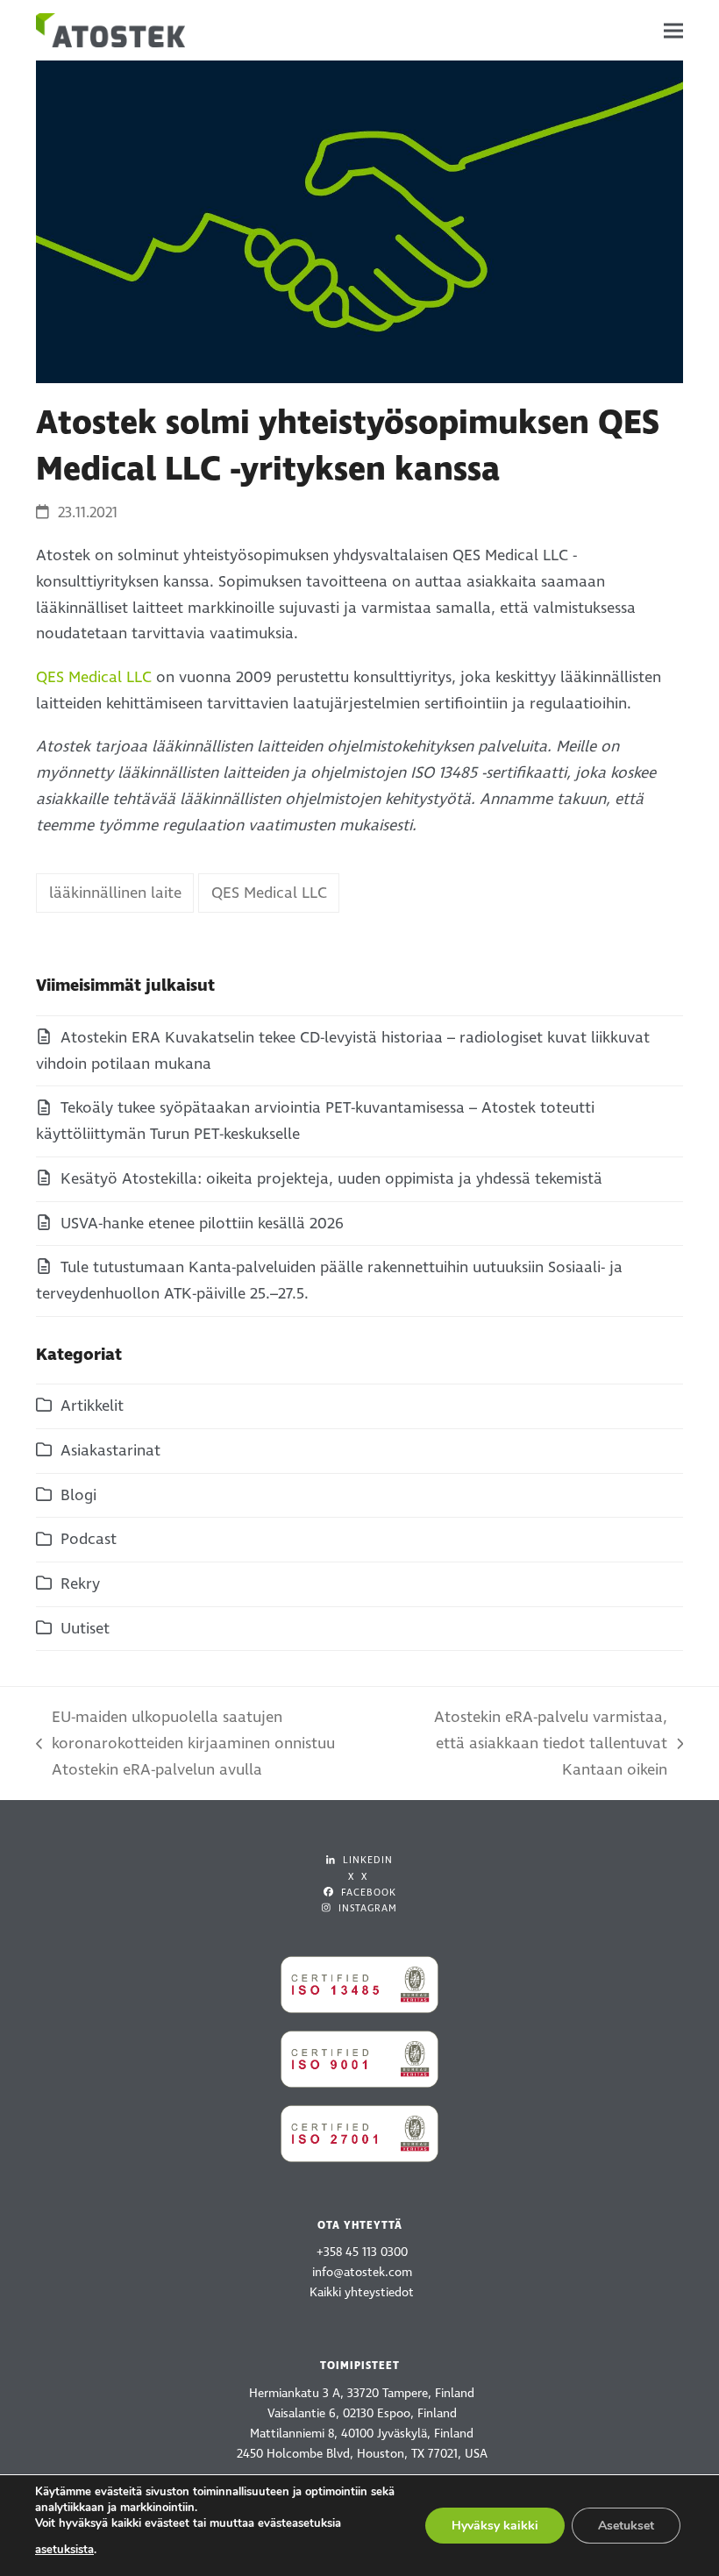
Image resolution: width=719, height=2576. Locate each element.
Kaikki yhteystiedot (362, 2292)
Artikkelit (92, 1406)
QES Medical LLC (94, 677)
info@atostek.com (362, 2272)
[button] (673, 30)
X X (358, 1877)
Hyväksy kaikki (495, 2526)
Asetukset (626, 2526)
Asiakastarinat (110, 1451)
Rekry (80, 1584)
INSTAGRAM (366, 1908)
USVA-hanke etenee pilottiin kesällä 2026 (202, 1224)
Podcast (89, 1539)
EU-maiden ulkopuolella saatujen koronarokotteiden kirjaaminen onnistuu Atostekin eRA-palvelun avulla (185, 1744)
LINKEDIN (366, 1860)
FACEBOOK (367, 1893)
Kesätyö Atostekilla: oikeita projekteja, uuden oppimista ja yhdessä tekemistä (331, 1179)
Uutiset (85, 1629)
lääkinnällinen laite (115, 893)
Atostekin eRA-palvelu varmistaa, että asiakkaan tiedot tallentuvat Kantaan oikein (535, 1744)
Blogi (78, 1495)
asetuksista (64, 2550)
